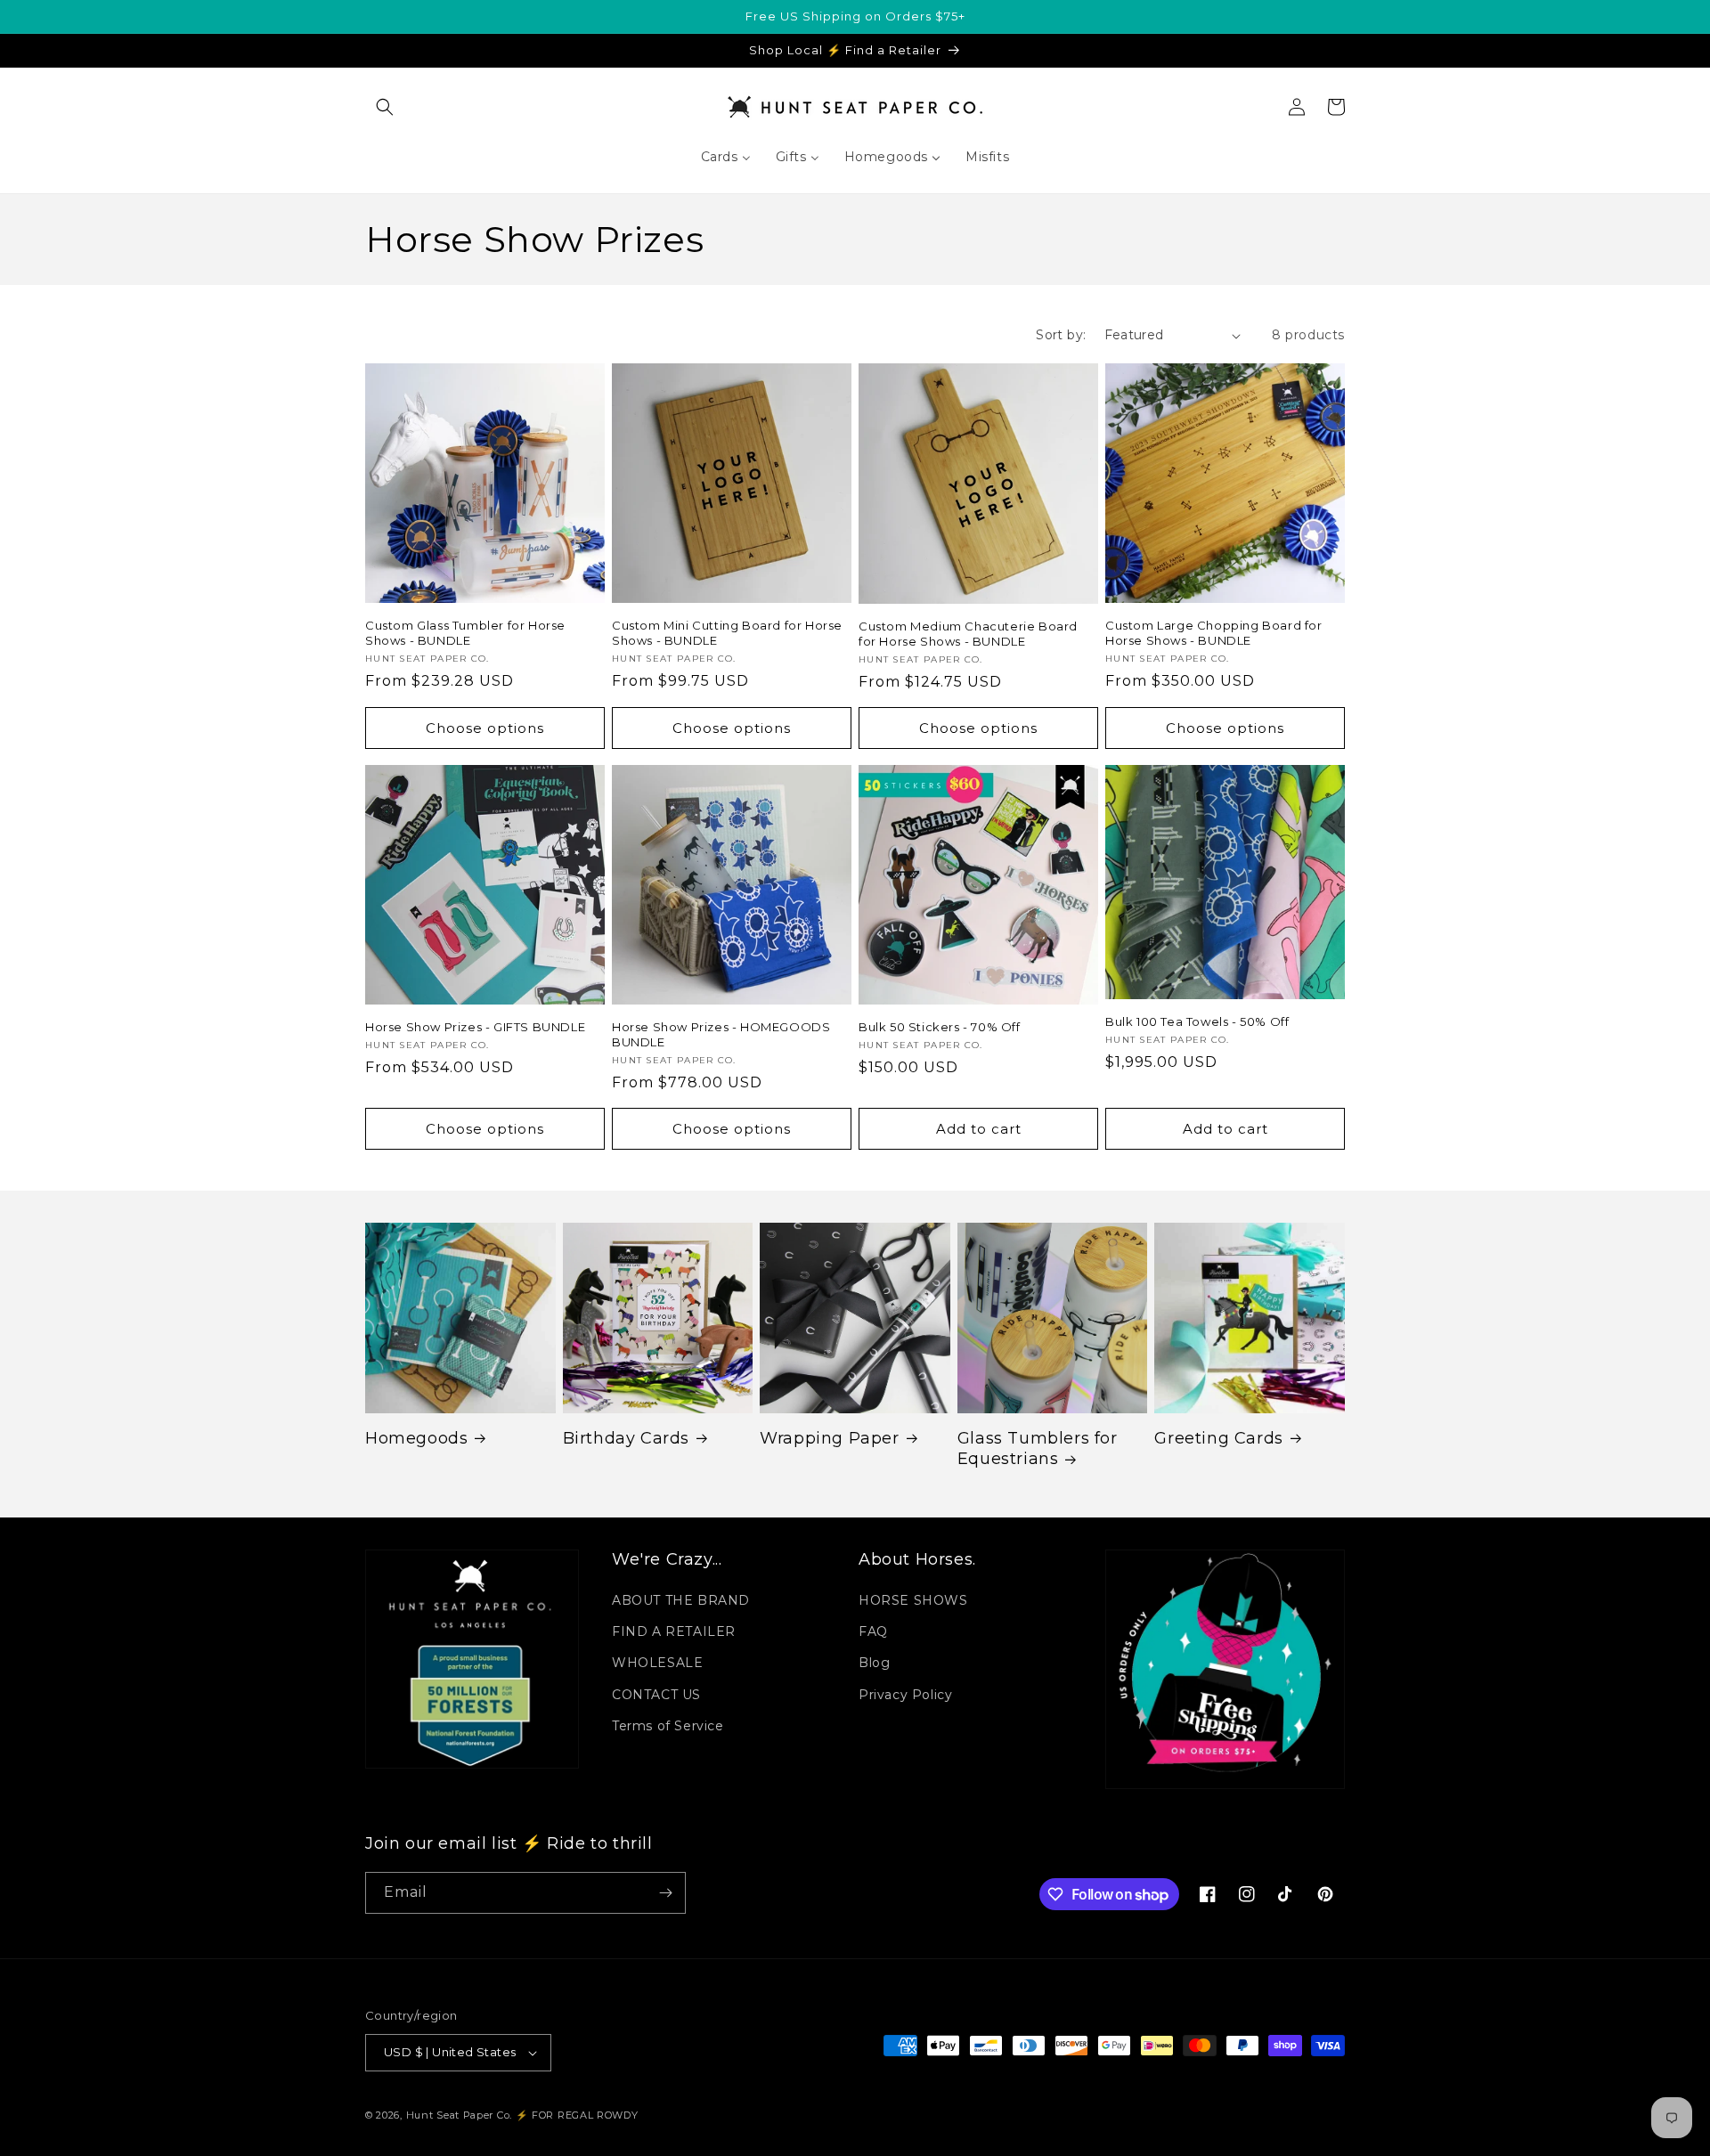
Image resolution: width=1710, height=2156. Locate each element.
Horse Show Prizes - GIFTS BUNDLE (475, 1027)
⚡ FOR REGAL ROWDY (577, 2115)
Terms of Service (668, 1726)
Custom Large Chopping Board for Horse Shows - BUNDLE (1214, 633)
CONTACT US (656, 1695)
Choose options (485, 728)
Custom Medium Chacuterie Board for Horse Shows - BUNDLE (968, 634)
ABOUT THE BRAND (681, 1600)
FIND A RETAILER (674, 1631)
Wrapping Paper (829, 1438)
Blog (874, 1663)
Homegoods (416, 1438)
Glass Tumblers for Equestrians (1038, 1448)
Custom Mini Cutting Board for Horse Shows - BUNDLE (727, 633)
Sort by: (1061, 335)
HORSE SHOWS (913, 1600)
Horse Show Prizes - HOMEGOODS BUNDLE (721, 1034)
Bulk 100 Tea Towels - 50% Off (1197, 1021)
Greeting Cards (1218, 1438)
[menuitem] (726, 157)
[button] (385, 107)
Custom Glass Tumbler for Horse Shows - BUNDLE (465, 633)
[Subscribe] (665, 1893)
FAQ (873, 1631)
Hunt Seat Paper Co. (459, 2115)
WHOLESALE (657, 1663)
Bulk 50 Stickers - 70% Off (940, 1027)
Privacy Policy (905, 1695)
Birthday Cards (626, 1438)
